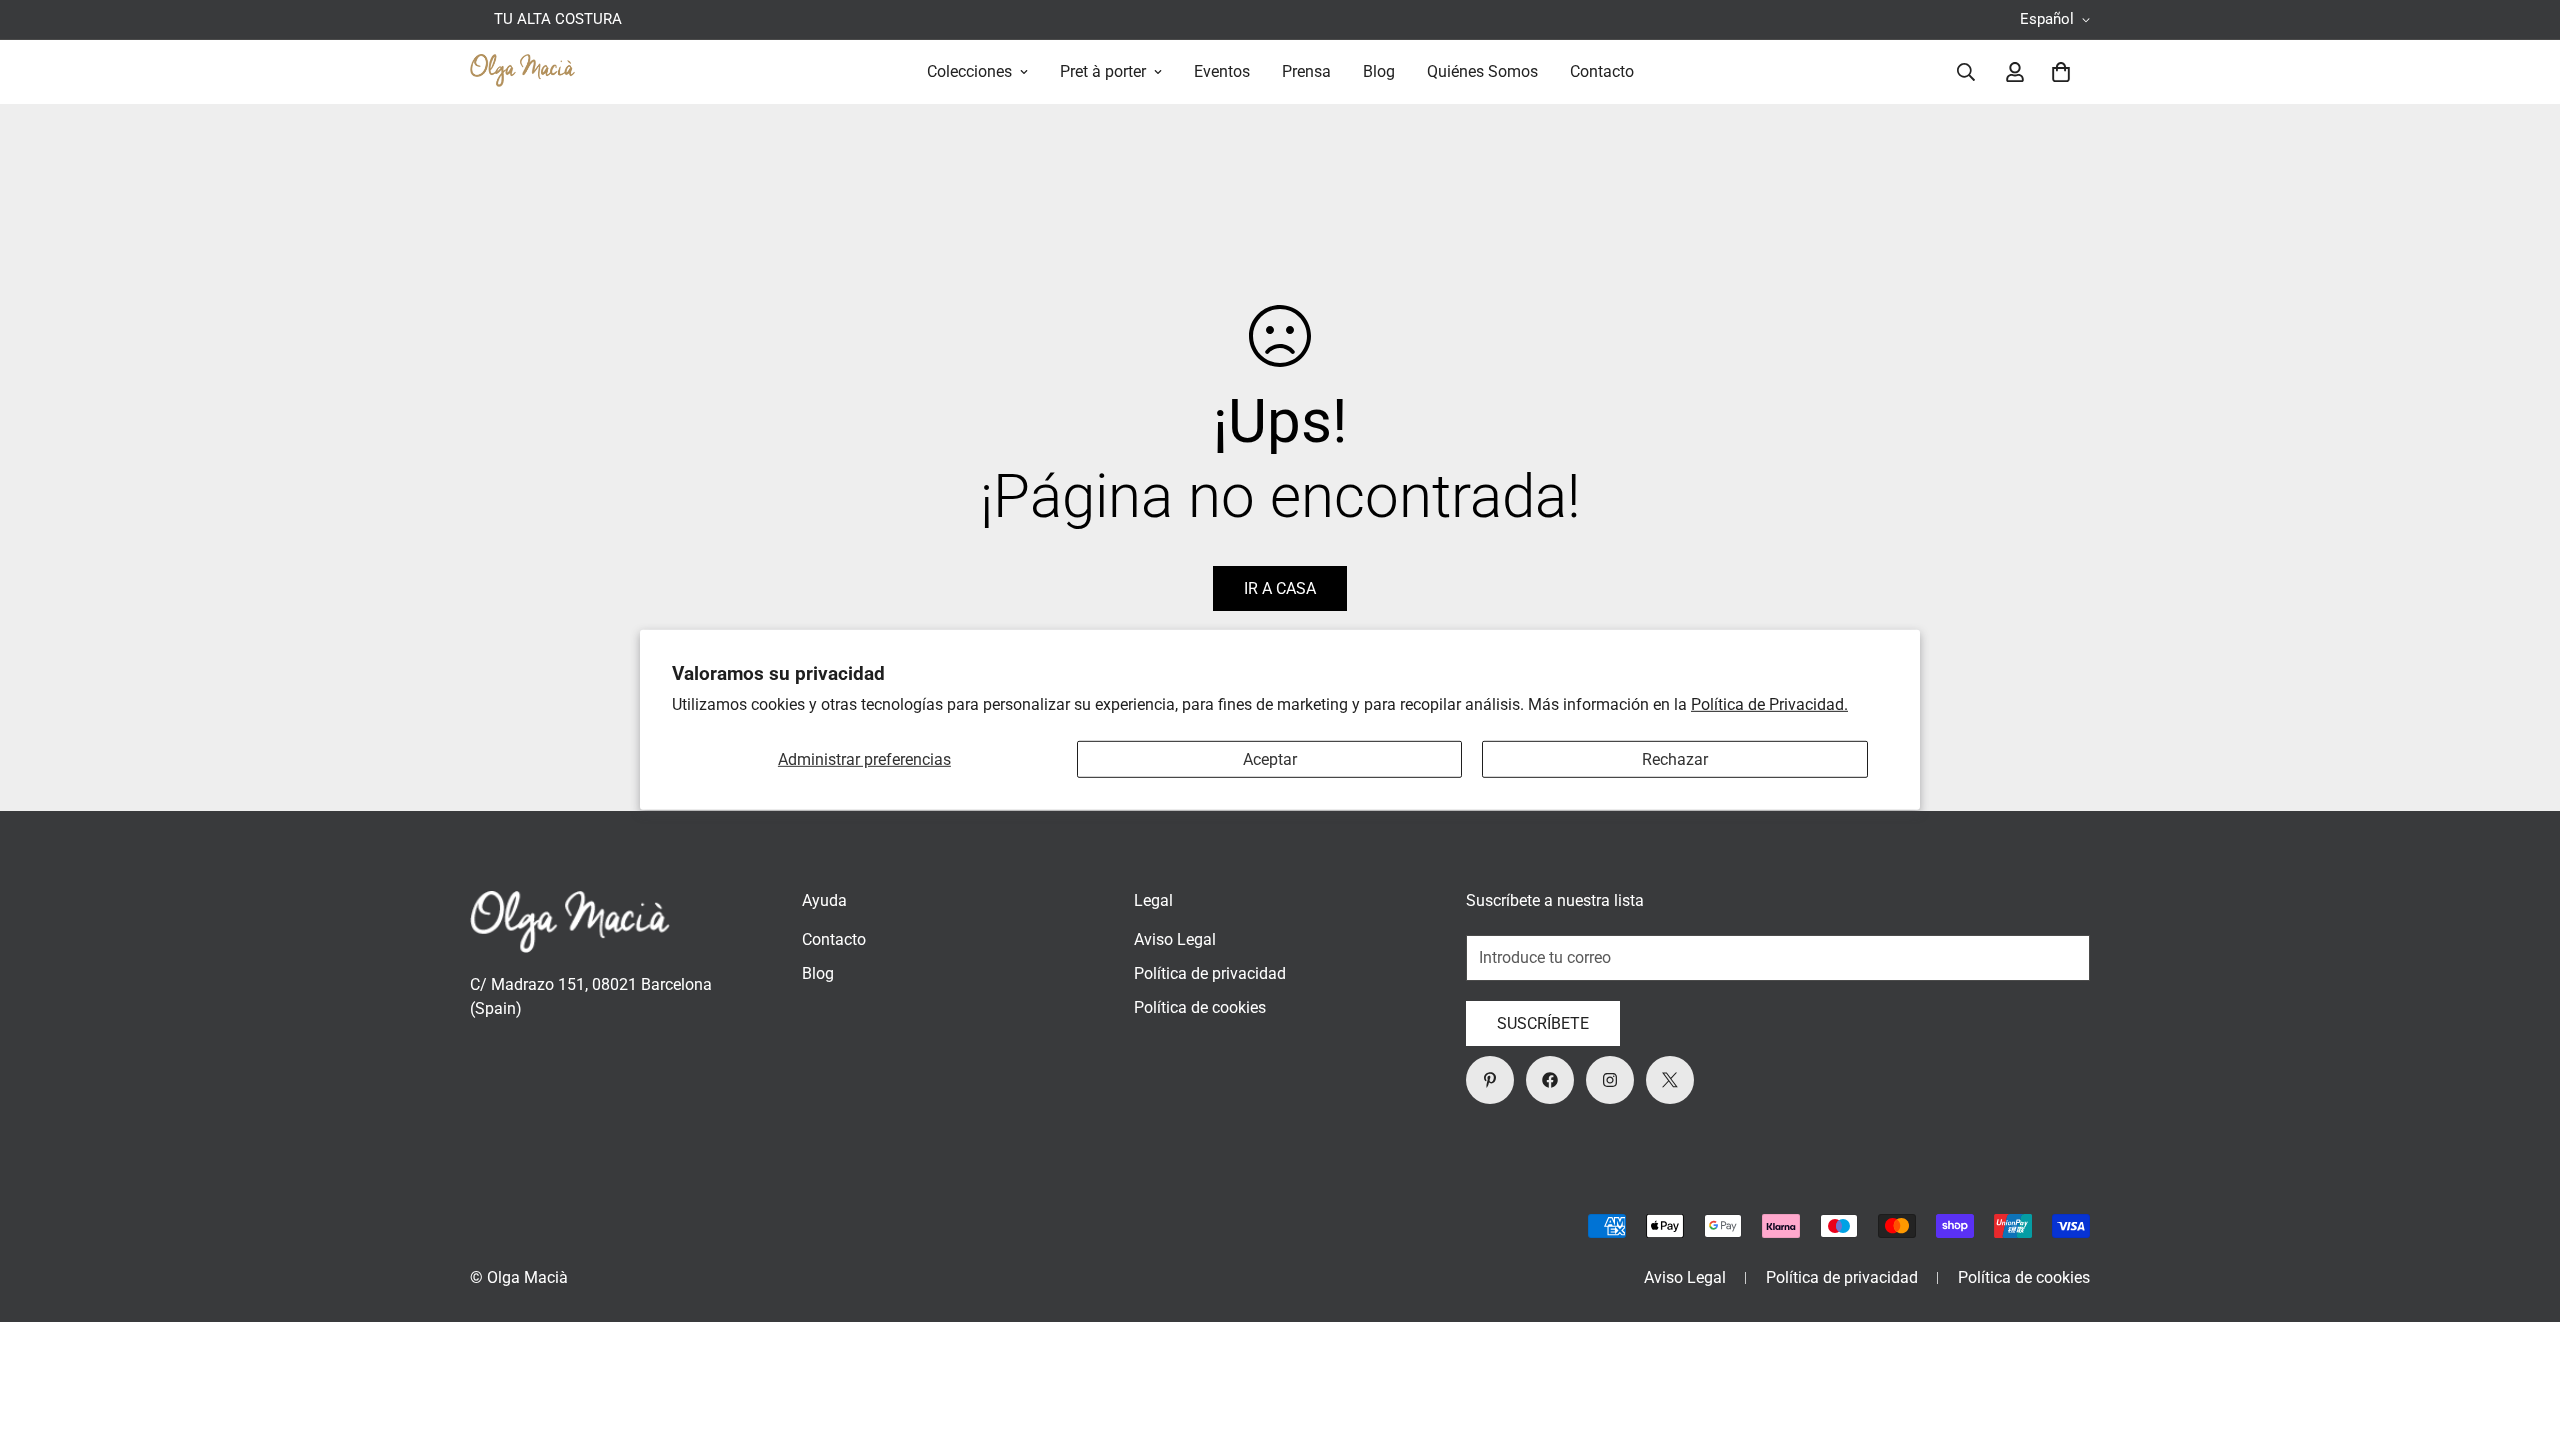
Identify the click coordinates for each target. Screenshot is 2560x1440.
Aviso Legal (1175, 939)
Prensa (1306, 71)
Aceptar (1270, 759)
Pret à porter (1103, 71)
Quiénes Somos (1482, 71)
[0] (2061, 72)
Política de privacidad (1210, 973)
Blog (1379, 71)
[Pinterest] (1490, 1080)
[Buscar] (1966, 72)
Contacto (1602, 71)
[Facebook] (1550, 1080)
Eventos (1222, 71)
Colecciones (969, 71)
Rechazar (1675, 759)
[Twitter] (1670, 1080)
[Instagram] (1610, 1080)
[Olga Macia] (522, 72)
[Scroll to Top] (2521, 1331)
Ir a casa (1280, 588)
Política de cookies (1200, 1007)
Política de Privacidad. (1769, 704)
